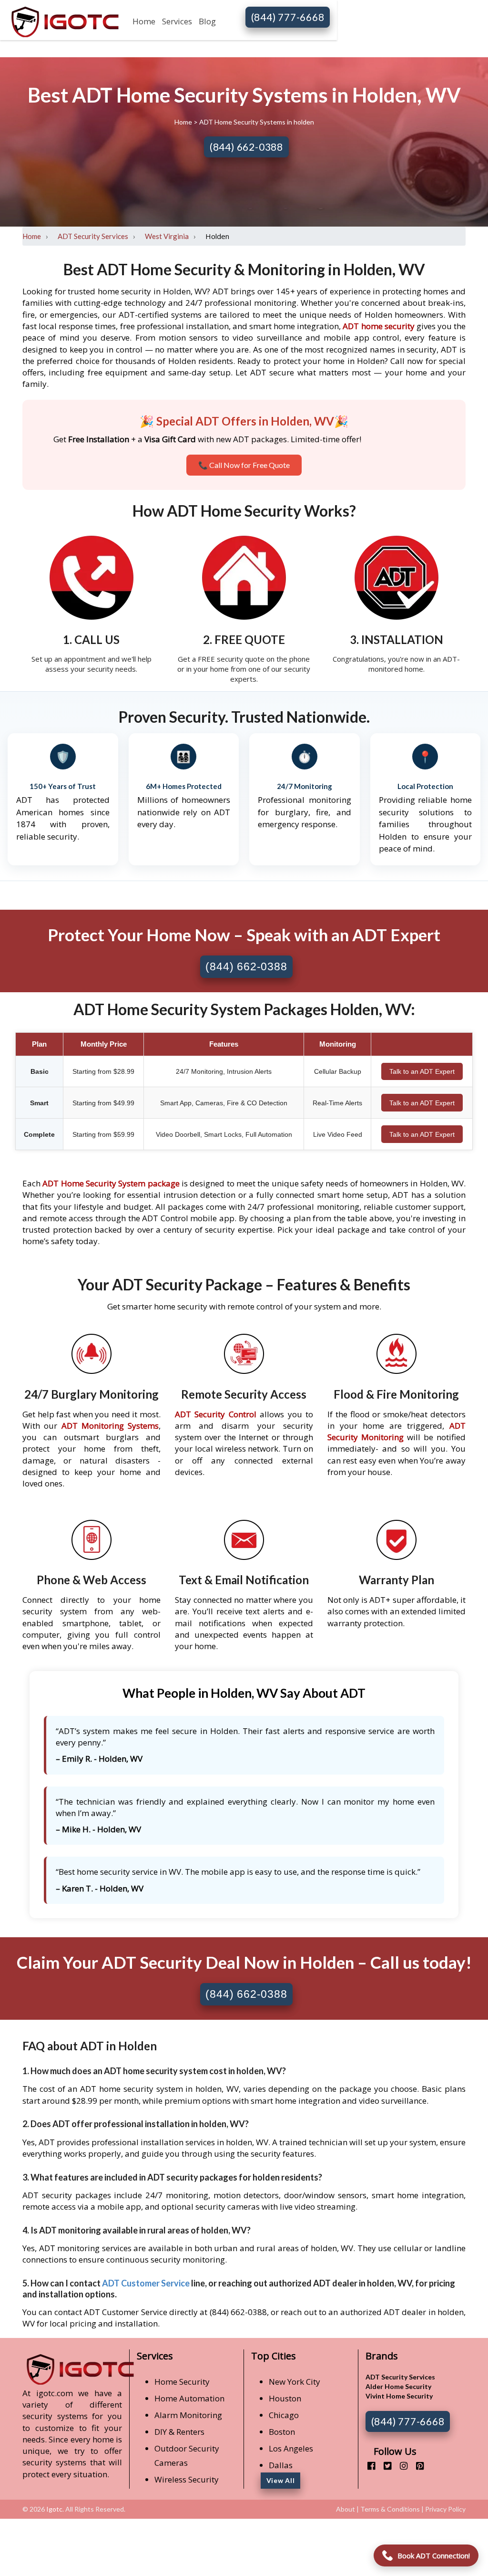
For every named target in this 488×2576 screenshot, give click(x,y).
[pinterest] (416, 2466)
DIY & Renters (179, 2432)
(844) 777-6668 (288, 17)
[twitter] (384, 2466)
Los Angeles (291, 2448)
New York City (295, 2382)
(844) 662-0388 (246, 147)
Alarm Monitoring (188, 2415)
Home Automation (189, 2398)
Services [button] (177, 21)
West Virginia (167, 236)
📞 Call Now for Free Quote (244, 465)
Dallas (281, 2465)
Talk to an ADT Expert (422, 1071)
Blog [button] (207, 21)
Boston (282, 2432)
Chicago (284, 2415)
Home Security (182, 2382)
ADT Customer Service (146, 2283)
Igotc (54, 2509)
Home (144, 21)
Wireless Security (187, 2479)
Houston (285, 2398)
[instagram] (400, 2466)
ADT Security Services (93, 236)
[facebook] (368, 2466)
